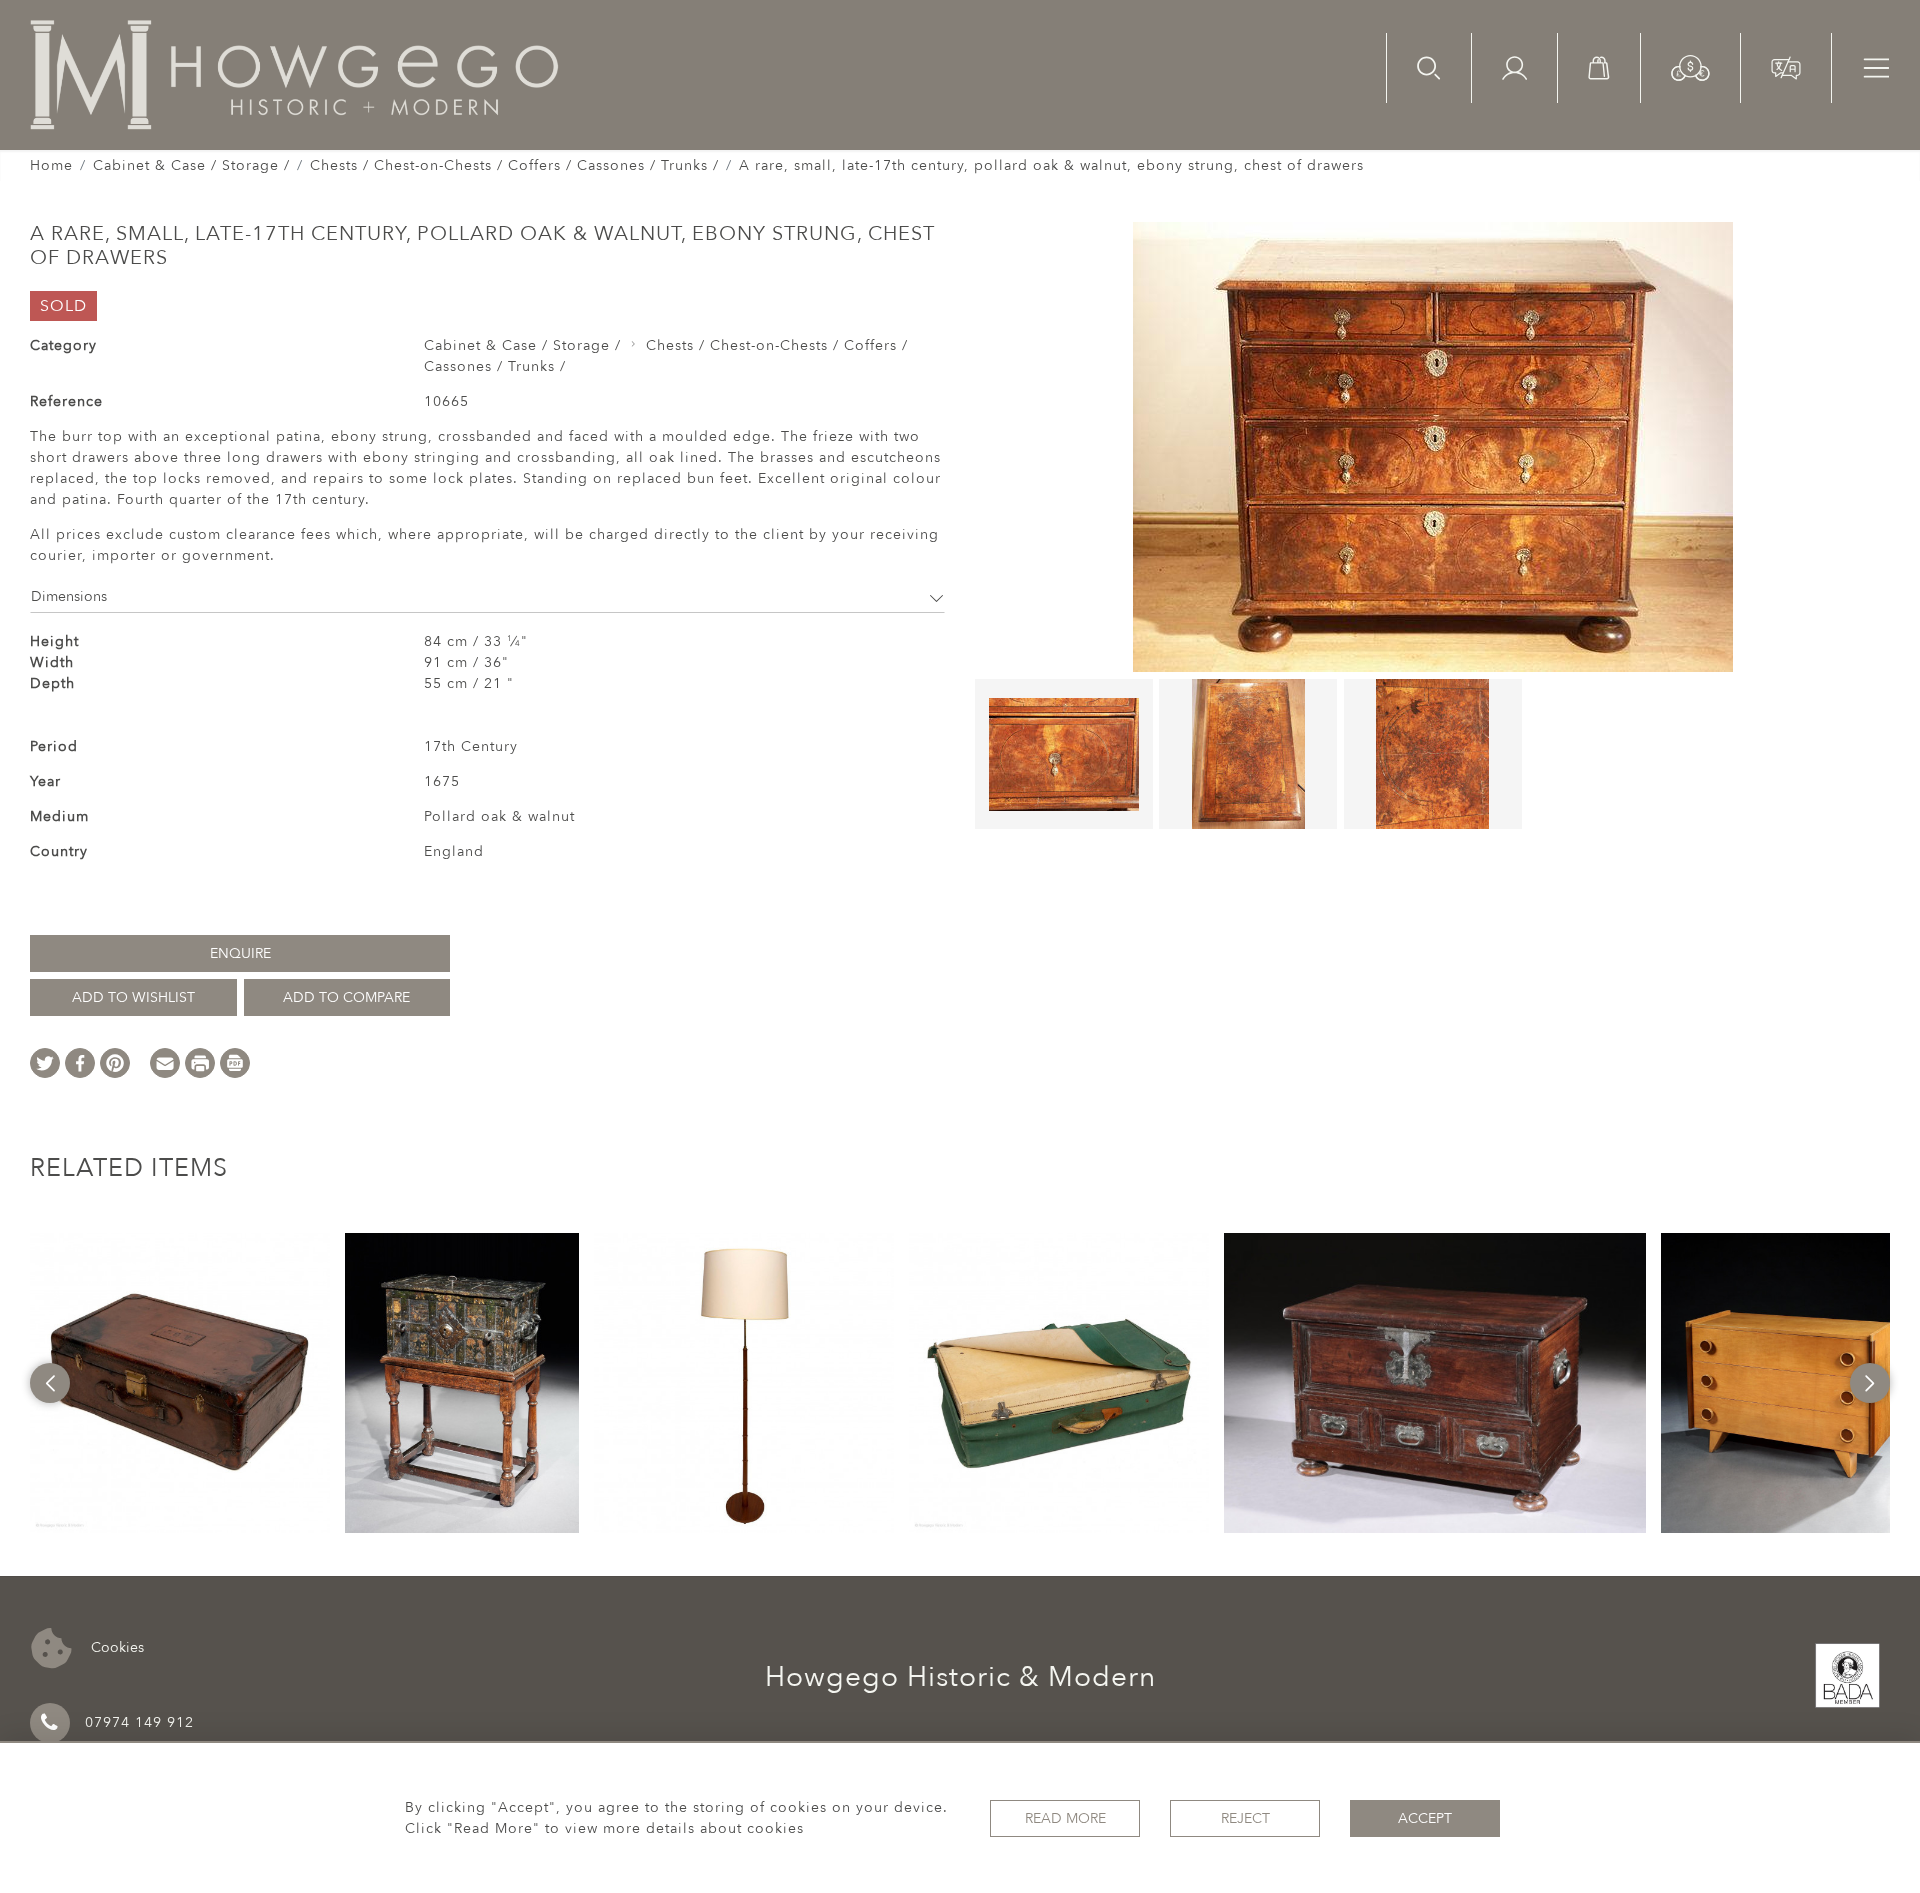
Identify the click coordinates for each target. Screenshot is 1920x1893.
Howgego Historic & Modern (960, 1677)
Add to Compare (346, 997)
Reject (1245, 1818)
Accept (1425, 1818)
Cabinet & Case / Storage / (191, 165)
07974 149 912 (139, 1722)
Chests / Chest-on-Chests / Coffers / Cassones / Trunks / (514, 165)
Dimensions (69, 596)
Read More (1065, 1818)
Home (51, 165)
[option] (180, 1383)
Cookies (115, 1646)
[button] (1690, 66)
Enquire (240, 953)
